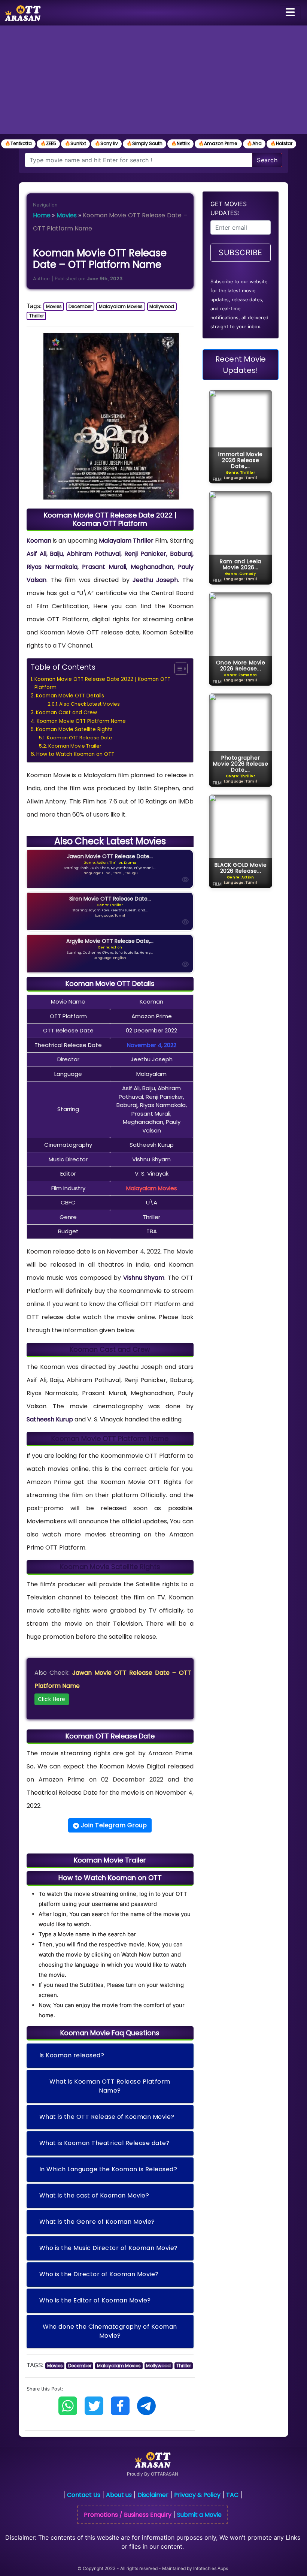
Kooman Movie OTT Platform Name (81, 721)
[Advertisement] (153, 82)
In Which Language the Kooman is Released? (108, 2169)
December (80, 306)
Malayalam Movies (121, 306)
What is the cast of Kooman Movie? (94, 2195)
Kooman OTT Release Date (80, 738)
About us (119, 2495)
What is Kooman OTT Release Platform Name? (110, 2086)
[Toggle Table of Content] (177, 669)
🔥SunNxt (75, 143)
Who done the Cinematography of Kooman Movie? (110, 2331)
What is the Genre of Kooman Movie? (97, 2222)
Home (42, 215)
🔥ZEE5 (48, 143)
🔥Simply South (145, 143)
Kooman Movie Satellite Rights (74, 729)
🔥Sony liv (106, 143)
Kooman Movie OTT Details (70, 696)
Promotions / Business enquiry (128, 2515)
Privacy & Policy (197, 2495)
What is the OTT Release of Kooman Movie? (107, 2117)
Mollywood (162, 306)
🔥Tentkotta (18, 143)
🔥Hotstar (281, 143)
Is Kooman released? (72, 2055)
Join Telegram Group (113, 1825)
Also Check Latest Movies (89, 704)
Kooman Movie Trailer (75, 746)
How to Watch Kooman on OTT (75, 754)
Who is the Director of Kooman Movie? (99, 2274)
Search (267, 160)
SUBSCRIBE (241, 253)
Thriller (37, 316)
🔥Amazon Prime (218, 143)
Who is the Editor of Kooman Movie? (95, 2300)
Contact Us (84, 2495)
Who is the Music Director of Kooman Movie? (109, 2248)
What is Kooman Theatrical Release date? (105, 2143)
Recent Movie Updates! (241, 365)
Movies (67, 215)
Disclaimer (153, 2495)
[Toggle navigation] (290, 13)
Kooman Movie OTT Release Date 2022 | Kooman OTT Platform (102, 683)
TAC (232, 2495)
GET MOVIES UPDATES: (229, 208)
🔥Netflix (180, 143)
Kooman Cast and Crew (66, 713)
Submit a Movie (199, 2515)
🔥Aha (254, 143)
